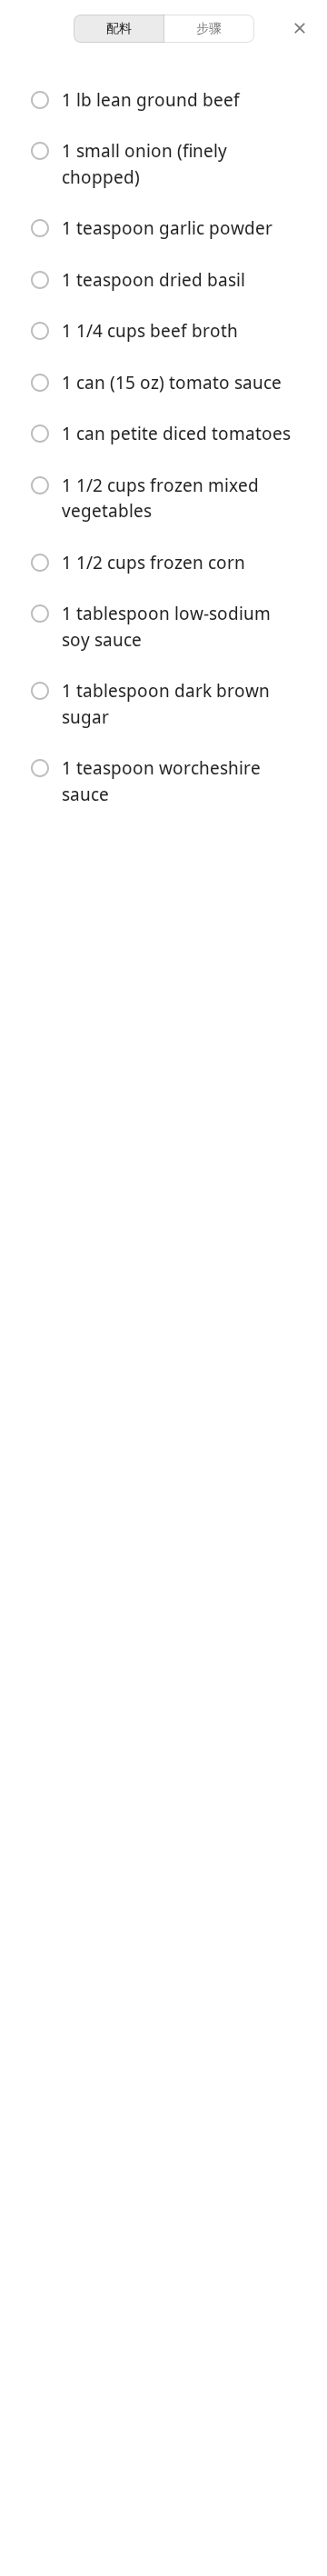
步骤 (209, 28)
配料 (119, 28)
